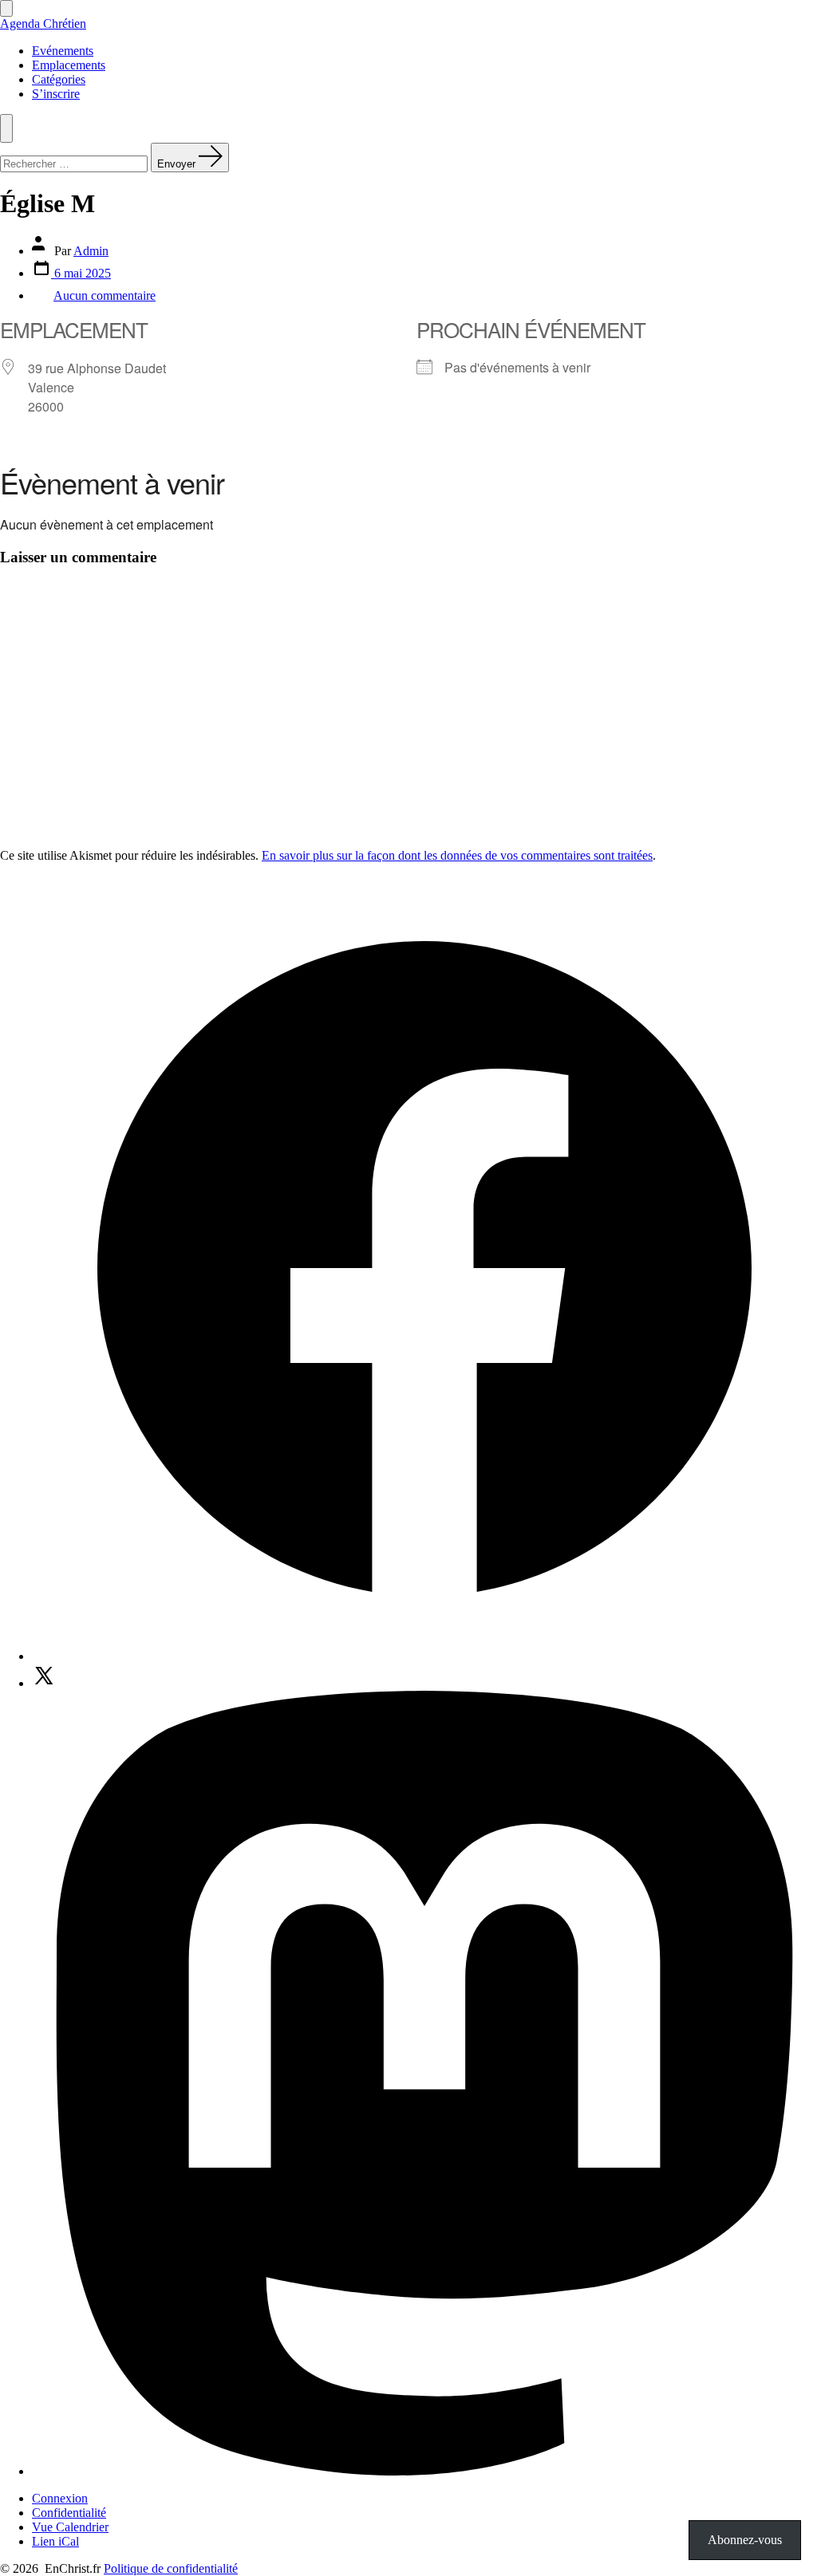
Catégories (59, 79)
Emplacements (69, 65)
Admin (91, 251)
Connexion (60, 2498)
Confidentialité (69, 2513)
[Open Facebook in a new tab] (424, 1656)
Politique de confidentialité (171, 2568)
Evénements (63, 51)
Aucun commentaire (105, 295)
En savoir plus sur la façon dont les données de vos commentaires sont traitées (457, 855)
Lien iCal (55, 2541)
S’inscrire (56, 94)
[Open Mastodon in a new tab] (424, 2471)
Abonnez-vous (745, 2540)
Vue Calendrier (70, 2527)
